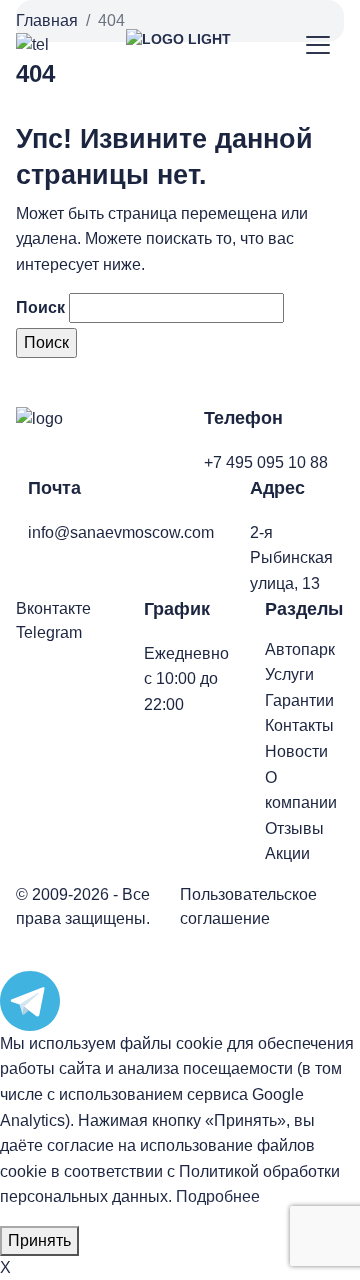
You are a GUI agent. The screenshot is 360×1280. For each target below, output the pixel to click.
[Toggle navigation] (318, 45)
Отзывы (294, 828)
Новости (296, 751)
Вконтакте (53, 608)
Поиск (40, 307)
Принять (39, 1240)
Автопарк (300, 649)
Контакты (299, 725)
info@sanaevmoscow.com (121, 532)
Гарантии (299, 700)
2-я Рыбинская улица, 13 (291, 558)
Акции (287, 853)
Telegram (49, 632)
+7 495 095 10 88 (266, 462)
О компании (301, 790)
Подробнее (218, 1196)
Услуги (289, 674)
